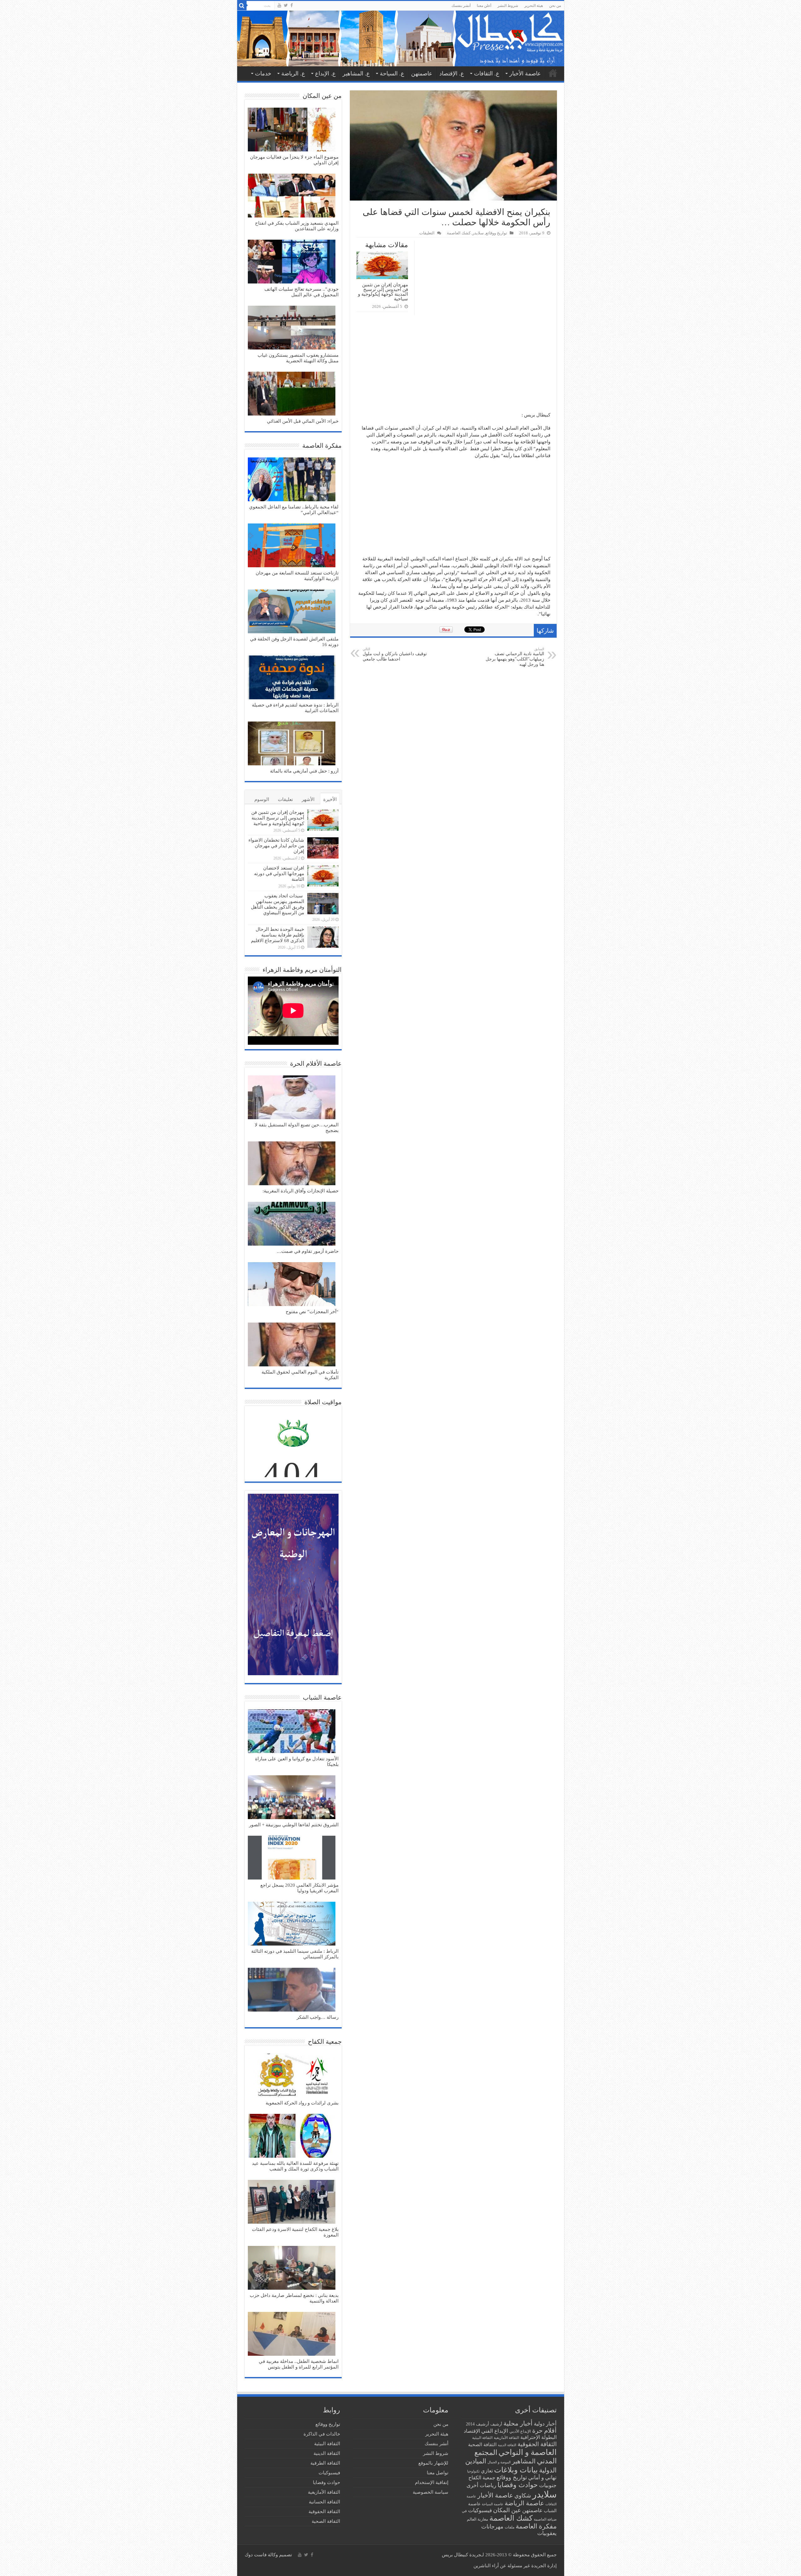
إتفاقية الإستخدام (432, 2482)
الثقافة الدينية (507, 2445)
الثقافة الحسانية (324, 2502)
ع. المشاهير (356, 74)
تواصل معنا (438, 2473)
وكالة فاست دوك (261, 2555)
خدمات (263, 74)
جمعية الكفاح (482, 2478)
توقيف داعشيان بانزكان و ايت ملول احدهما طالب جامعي (395, 654)
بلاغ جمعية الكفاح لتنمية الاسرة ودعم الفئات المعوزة (295, 2232)
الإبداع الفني (495, 2431)
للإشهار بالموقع (433, 2463)
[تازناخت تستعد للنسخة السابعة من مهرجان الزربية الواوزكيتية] (292, 546)
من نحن (555, 6)
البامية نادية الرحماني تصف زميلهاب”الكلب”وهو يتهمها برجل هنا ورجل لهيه (515, 657)
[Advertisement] (453, 365)
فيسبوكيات (480, 2510)
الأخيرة (330, 799)
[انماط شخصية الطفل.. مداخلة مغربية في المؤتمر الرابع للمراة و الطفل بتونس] (292, 2334)
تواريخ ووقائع (496, 233)
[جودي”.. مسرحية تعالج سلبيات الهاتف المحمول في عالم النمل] (292, 262)
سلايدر (478, 233)
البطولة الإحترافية (538, 2437)
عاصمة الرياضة (524, 2503)
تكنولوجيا (473, 2471)
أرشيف (496, 2424)
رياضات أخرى (481, 2485)
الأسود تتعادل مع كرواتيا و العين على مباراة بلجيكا (297, 1762)
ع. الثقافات (487, 74)
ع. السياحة (392, 74)
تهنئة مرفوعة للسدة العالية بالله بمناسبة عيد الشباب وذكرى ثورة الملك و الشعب (295, 2166)
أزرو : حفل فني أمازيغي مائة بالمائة (304, 771)
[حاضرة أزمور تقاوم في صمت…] (292, 1224)
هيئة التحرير (534, 6)
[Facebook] (292, 5)
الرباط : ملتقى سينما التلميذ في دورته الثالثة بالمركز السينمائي (295, 1954)
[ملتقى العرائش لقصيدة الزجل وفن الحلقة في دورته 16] (292, 612)
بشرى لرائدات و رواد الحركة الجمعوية (302, 2103)
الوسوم (262, 799)
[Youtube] (279, 5)
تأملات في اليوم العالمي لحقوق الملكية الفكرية (300, 1375)
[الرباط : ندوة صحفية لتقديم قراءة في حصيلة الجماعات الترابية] (292, 678)
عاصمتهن (422, 74)
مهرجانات (492, 2527)
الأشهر (308, 799)
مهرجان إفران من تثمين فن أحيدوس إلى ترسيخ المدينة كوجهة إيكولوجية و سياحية (383, 292)
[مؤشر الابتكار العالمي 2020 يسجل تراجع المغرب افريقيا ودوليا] (292, 1858)
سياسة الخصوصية (431, 2492)
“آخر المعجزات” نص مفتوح (312, 1312)
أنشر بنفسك (461, 6)
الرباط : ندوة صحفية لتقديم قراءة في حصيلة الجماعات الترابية (295, 708)
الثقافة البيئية (482, 2438)
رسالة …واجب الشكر (318, 2017)
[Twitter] (286, 5)
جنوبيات (548, 2485)
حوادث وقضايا (518, 2485)
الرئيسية (553, 73)
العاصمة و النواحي (528, 2452)
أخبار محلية (518, 2423)
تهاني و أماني (542, 2478)
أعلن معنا (484, 6)
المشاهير (524, 2461)
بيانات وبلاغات (516, 2470)
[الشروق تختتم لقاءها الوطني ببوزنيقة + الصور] (292, 1798)
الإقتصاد (472, 2431)
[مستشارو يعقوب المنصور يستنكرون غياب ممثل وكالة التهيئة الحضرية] (292, 328)
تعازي (487, 2471)
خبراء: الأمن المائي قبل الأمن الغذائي (303, 421)
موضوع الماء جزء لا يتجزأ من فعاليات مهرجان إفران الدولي (294, 160)
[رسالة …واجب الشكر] (292, 1990)
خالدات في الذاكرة (322, 2434)
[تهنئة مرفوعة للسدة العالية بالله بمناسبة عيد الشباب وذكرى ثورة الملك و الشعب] (292, 2136)
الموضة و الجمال (499, 2462)
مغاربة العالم (477, 2519)
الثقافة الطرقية (325, 2463)
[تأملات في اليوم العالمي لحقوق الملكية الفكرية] (292, 1345)
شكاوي (523, 2496)
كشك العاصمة (459, 233)
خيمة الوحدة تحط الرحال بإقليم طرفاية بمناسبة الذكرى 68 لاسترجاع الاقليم (278, 935)
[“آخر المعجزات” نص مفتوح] (292, 1285)
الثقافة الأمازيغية (506, 2438)
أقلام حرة (544, 2431)
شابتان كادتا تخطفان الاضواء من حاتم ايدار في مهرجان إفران (276, 846)
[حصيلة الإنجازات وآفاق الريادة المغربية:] (292, 1164)
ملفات (510, 2527)
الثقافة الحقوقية (537, 2444)
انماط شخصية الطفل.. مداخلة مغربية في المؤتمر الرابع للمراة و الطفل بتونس (299, 2364)
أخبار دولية (545, 2424)
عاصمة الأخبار (525, 74)
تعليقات (285, 799)
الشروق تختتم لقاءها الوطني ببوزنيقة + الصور (294, 1825)
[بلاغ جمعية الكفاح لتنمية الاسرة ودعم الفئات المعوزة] (292, 2202)
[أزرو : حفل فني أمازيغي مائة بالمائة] (292, 744)
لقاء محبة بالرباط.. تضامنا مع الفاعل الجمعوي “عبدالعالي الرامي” (294, 510)
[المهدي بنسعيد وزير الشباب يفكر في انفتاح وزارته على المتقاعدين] (292, 196)
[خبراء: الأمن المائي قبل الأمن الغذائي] (292, 394)
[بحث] (242, 6)
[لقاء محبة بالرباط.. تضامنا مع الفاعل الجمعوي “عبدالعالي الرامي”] (292, 480)
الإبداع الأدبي (520, 2431)
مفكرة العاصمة (536, 2526)
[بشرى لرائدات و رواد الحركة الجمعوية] (292, 2076)
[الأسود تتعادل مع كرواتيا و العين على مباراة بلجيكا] (292, 1732)
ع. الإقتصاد (452, 74)
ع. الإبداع (325, 74)
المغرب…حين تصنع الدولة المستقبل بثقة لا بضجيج (297, 1128)
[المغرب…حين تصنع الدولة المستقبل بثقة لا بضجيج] (292, 1098)
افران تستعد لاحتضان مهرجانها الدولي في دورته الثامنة (279, 874)
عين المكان (507, 2510)
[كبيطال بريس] (401, 38)
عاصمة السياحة (493, 2504)
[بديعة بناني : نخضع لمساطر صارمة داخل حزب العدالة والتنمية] (292, 2268)
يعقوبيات (547, 2533)
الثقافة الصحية (482, 2444)
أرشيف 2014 (477, 2424)
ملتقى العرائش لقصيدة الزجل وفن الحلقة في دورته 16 (294, 642)
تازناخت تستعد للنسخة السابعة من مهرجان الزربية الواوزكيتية (297, 576)
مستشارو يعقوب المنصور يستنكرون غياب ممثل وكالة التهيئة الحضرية (298, 358)
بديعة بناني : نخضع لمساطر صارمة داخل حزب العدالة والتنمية (294, 2298)
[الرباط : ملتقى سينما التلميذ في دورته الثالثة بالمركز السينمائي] (292, 1924)
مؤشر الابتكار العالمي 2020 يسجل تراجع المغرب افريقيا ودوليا (299, 1888)
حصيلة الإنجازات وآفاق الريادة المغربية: (301, 1191)
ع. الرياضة (293, 74)
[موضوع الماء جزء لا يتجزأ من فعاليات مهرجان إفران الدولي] (292, 130)
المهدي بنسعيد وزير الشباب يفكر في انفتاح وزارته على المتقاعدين (297, 226)
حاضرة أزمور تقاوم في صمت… (308, 1251)
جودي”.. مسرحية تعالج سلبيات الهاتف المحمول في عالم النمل (301, 292)
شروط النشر (508, 6)
